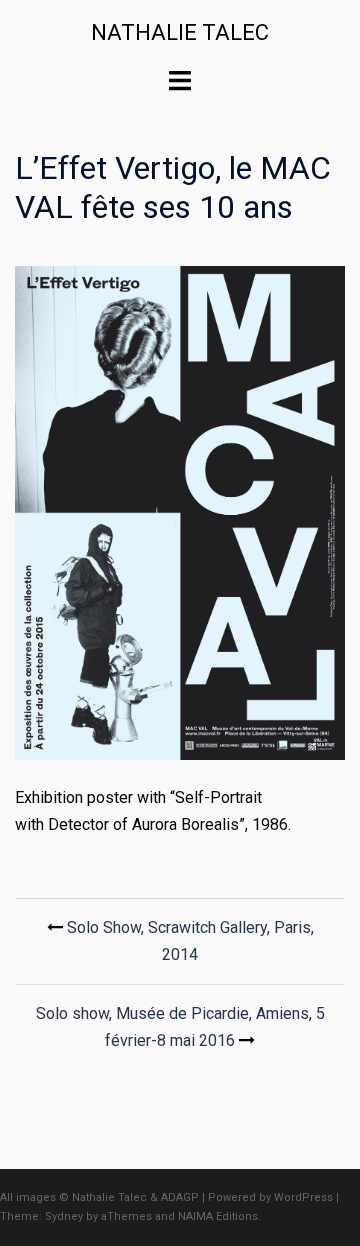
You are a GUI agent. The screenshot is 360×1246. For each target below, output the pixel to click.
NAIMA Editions (218, 1216)
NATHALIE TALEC (180, 32)
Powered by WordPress (270, 1197)
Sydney (64, 1216)
